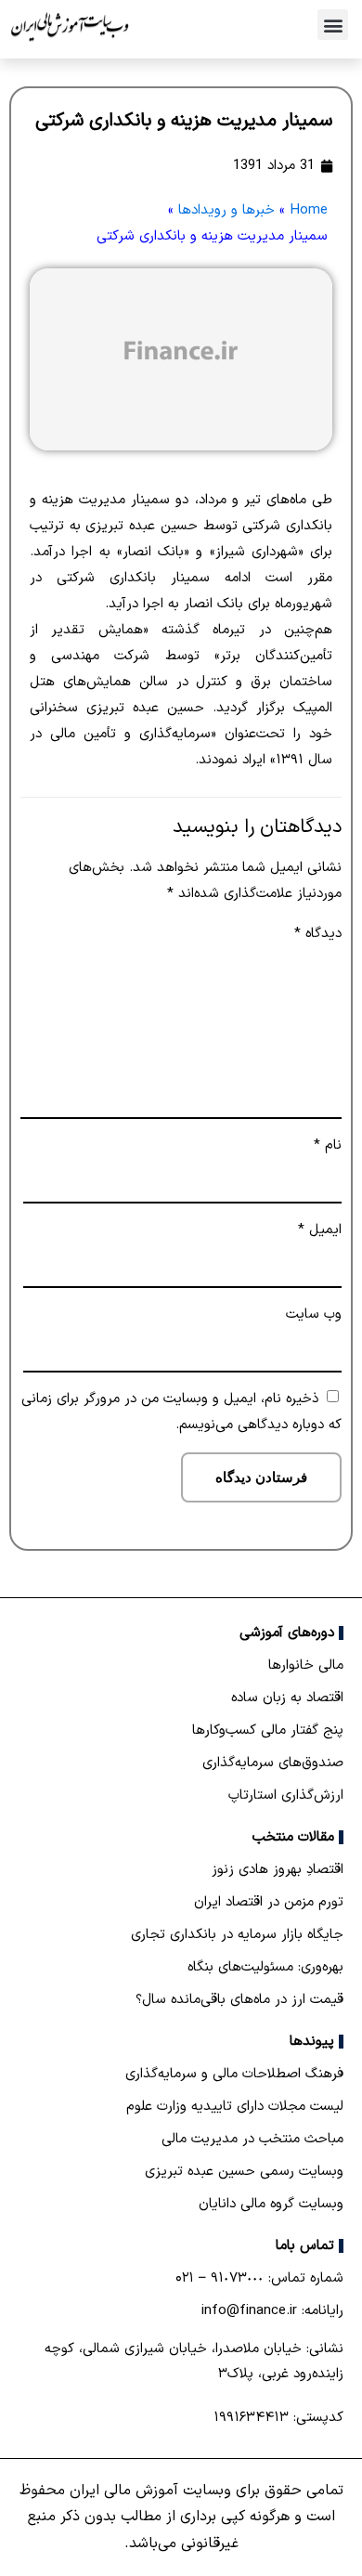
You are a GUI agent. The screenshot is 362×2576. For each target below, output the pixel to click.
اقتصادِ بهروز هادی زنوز (278, 1870)
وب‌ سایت (314, 1314)
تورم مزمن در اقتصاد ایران (269, 1902)
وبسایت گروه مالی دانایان (271, 2204)
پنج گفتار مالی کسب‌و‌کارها (268, 1730)
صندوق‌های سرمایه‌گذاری (273, 1763)
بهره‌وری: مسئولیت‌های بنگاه (265, 1967)
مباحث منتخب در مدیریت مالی (252, 2139)
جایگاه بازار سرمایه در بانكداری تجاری (237, 1935)
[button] (333, 25)
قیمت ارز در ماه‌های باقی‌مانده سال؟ (239, 2000)
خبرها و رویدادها (226, 210)
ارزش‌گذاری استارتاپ (286, 1795)
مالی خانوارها (306, 1665)
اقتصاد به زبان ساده (287, 1698)
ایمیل (320, 1230)
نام (328, 1145)
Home (309, 210)
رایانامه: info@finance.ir (272, 2311)
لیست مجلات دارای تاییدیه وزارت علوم (235, 2107)
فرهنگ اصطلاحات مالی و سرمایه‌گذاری (234, 2074)
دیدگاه (318, 934)
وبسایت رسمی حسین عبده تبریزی (244, 2172)
